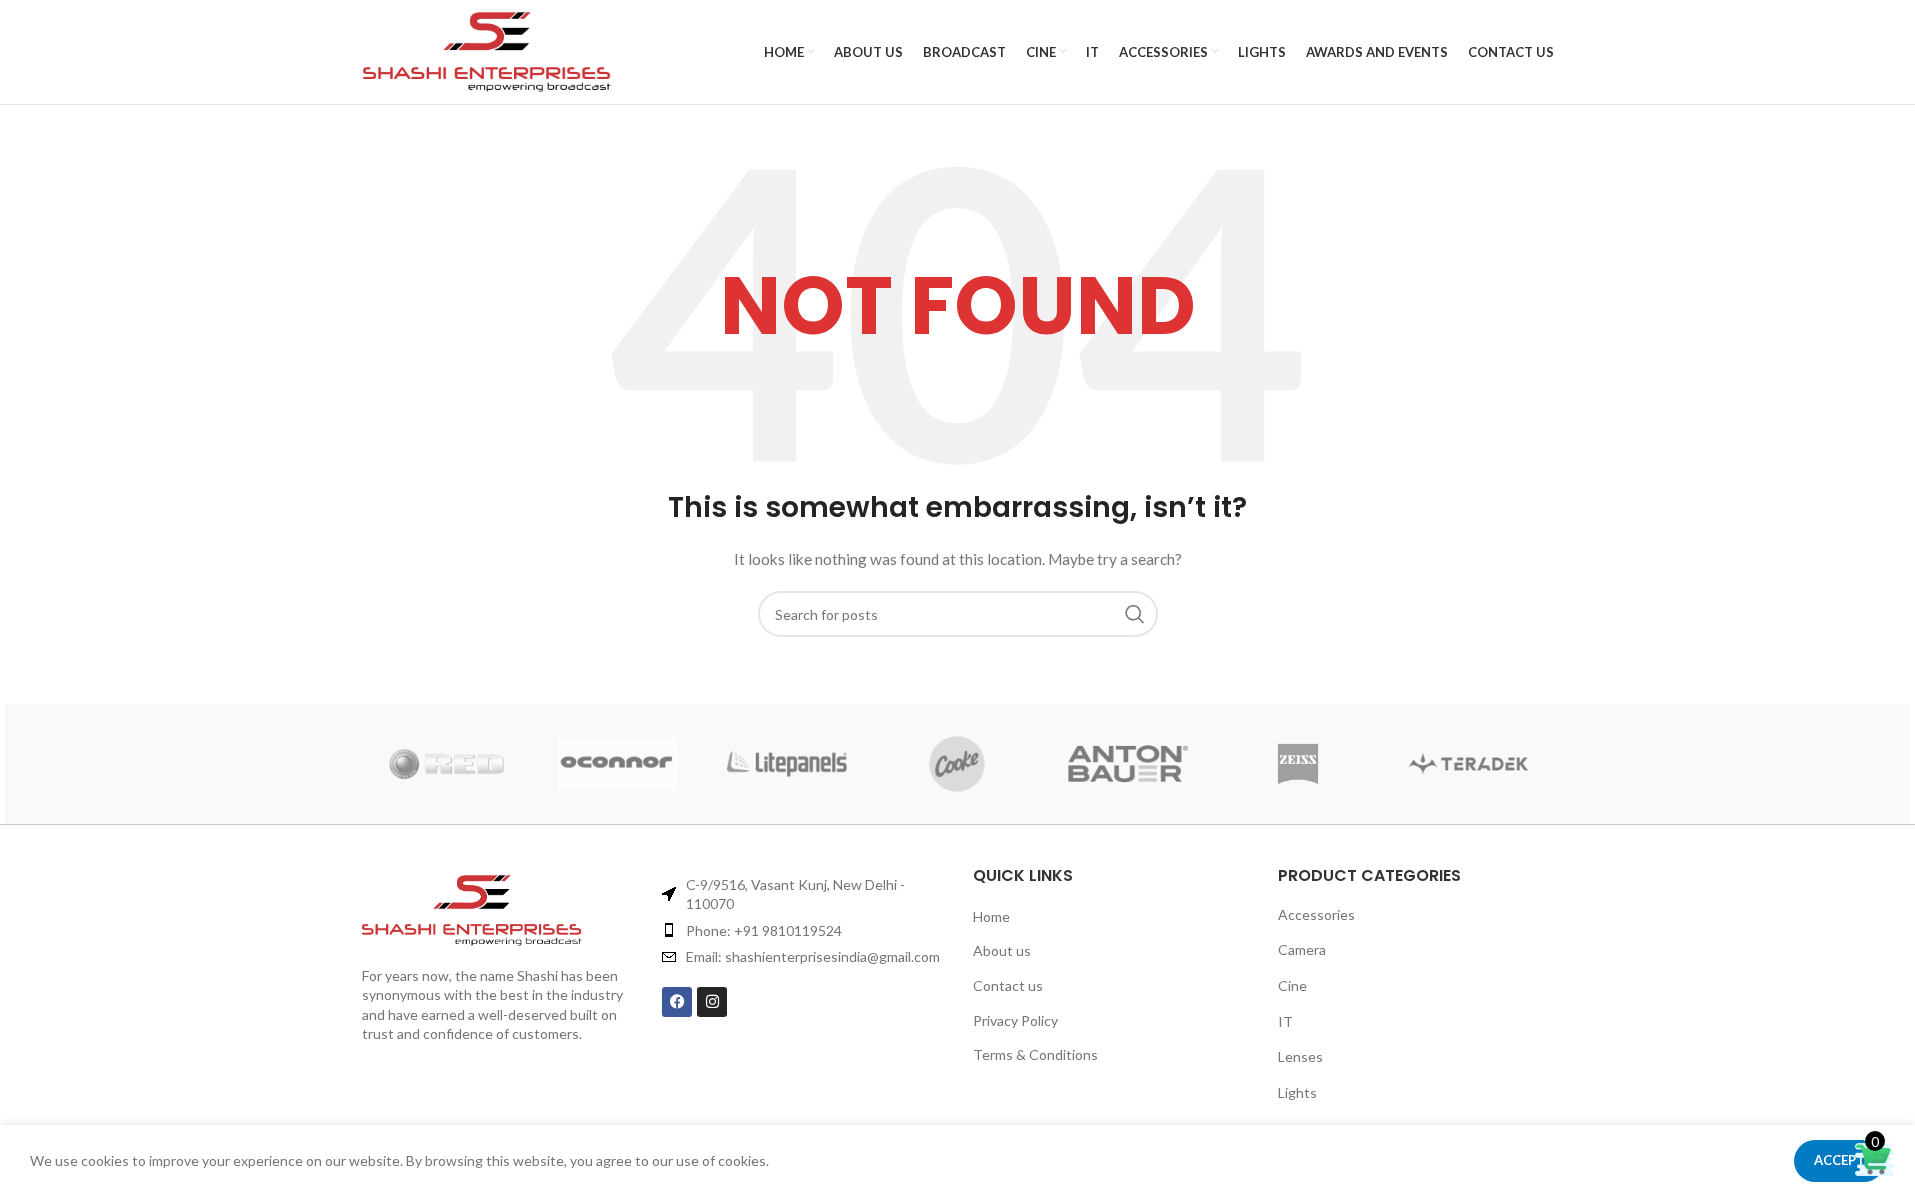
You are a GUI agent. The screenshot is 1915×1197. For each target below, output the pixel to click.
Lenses (1300, 1056)
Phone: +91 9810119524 (764, 930)
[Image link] (502, 910)
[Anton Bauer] (1128, 764)
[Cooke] (957, 764)
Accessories (1316, 914)
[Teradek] (1468, 764)
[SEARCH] (1135, 614)
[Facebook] (677, 1002)
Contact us (1008, 985)
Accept (1839, 1160)
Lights (1297, 1092)
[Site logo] (487, 52)
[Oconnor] (617, 764)
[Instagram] (712, 1002)
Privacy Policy (1015, 1020)
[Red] (447, 764)
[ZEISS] (1298, 764)
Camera (1302, 949)
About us (1002, 950)
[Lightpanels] (787, 764)
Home (991, 916)
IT (1285, 1021)
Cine (1292, 985)
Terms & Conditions (1035, 1054)
